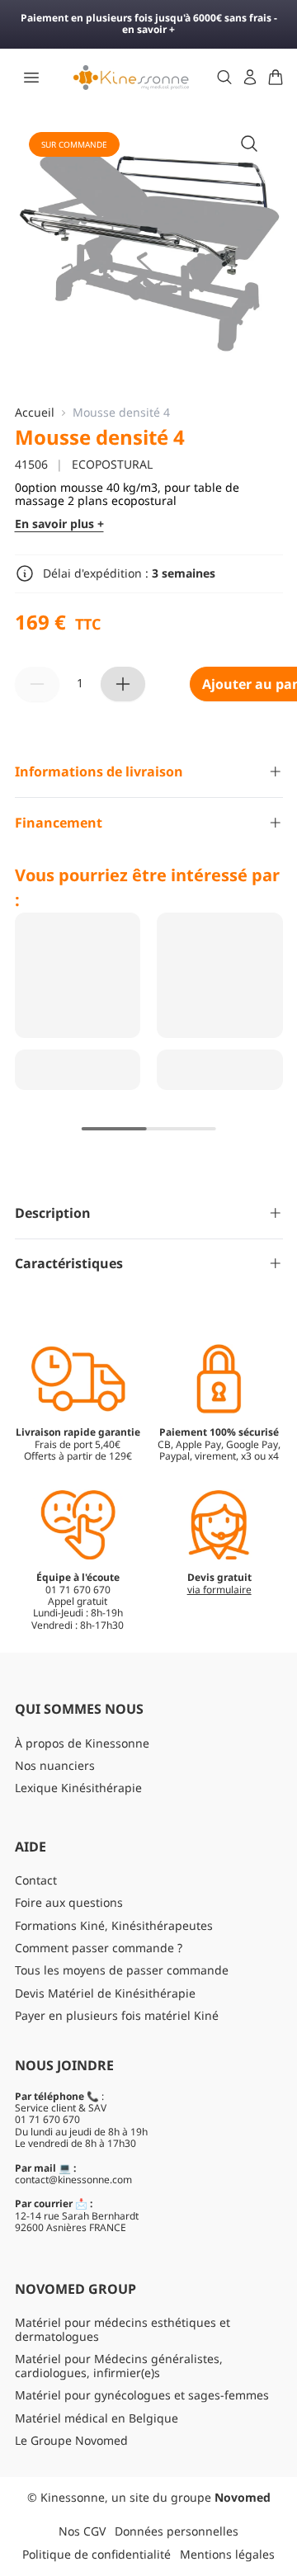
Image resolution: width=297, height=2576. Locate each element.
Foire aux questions (69, 1902)
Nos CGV (82, 2531)
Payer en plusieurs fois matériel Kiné (117, 2015)
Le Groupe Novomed (71, 2440)
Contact (36, 1880)
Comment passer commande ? (99, 1948)
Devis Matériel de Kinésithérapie (105, 1993)
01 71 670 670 (47, 2119)
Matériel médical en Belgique (97, 2418)
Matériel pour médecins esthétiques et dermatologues (123, 2329)
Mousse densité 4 (121, 413)
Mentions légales (227, 2554)
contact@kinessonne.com (73, 2180)
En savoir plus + (59, 524)
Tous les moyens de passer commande (122, 1970)
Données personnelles (177, 2531)
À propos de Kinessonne (82, 1743)
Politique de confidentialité (97, 2554)
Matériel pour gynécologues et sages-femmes (142, 2395)
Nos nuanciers (55, 1765)
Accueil (35, 413)
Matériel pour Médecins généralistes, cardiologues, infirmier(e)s (119, 2366)
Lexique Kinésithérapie (78, 1788)
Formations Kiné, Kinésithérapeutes (114, 1925)
